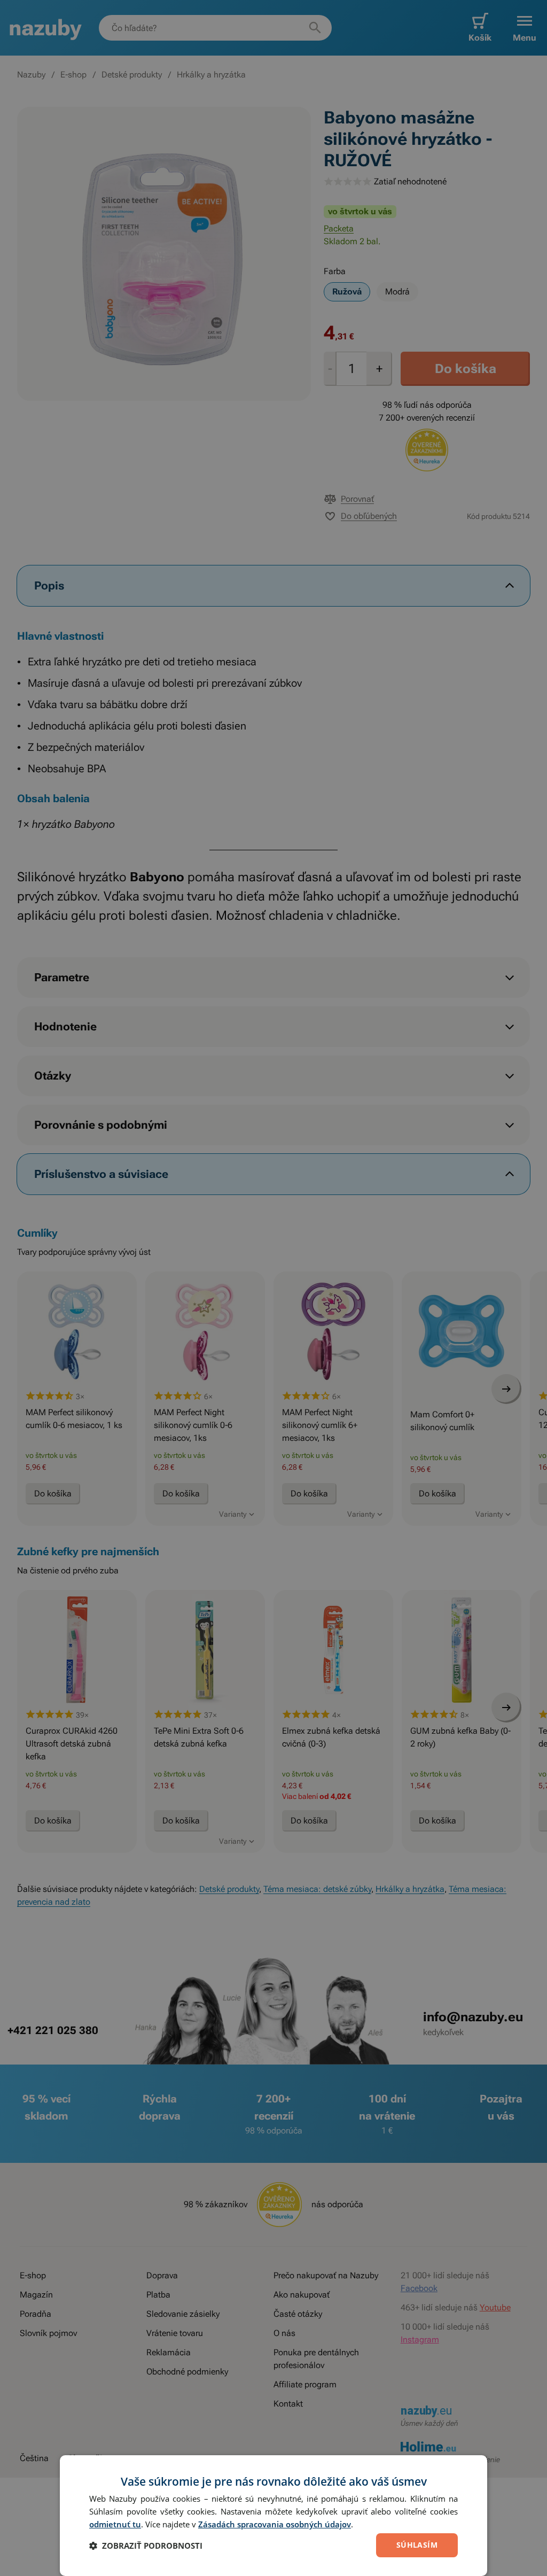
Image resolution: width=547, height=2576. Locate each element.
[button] (146, 2546)
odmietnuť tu (115, 2524)
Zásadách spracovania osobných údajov (275, 2524)
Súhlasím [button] (417, 2545)
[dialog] (273, 2516)
